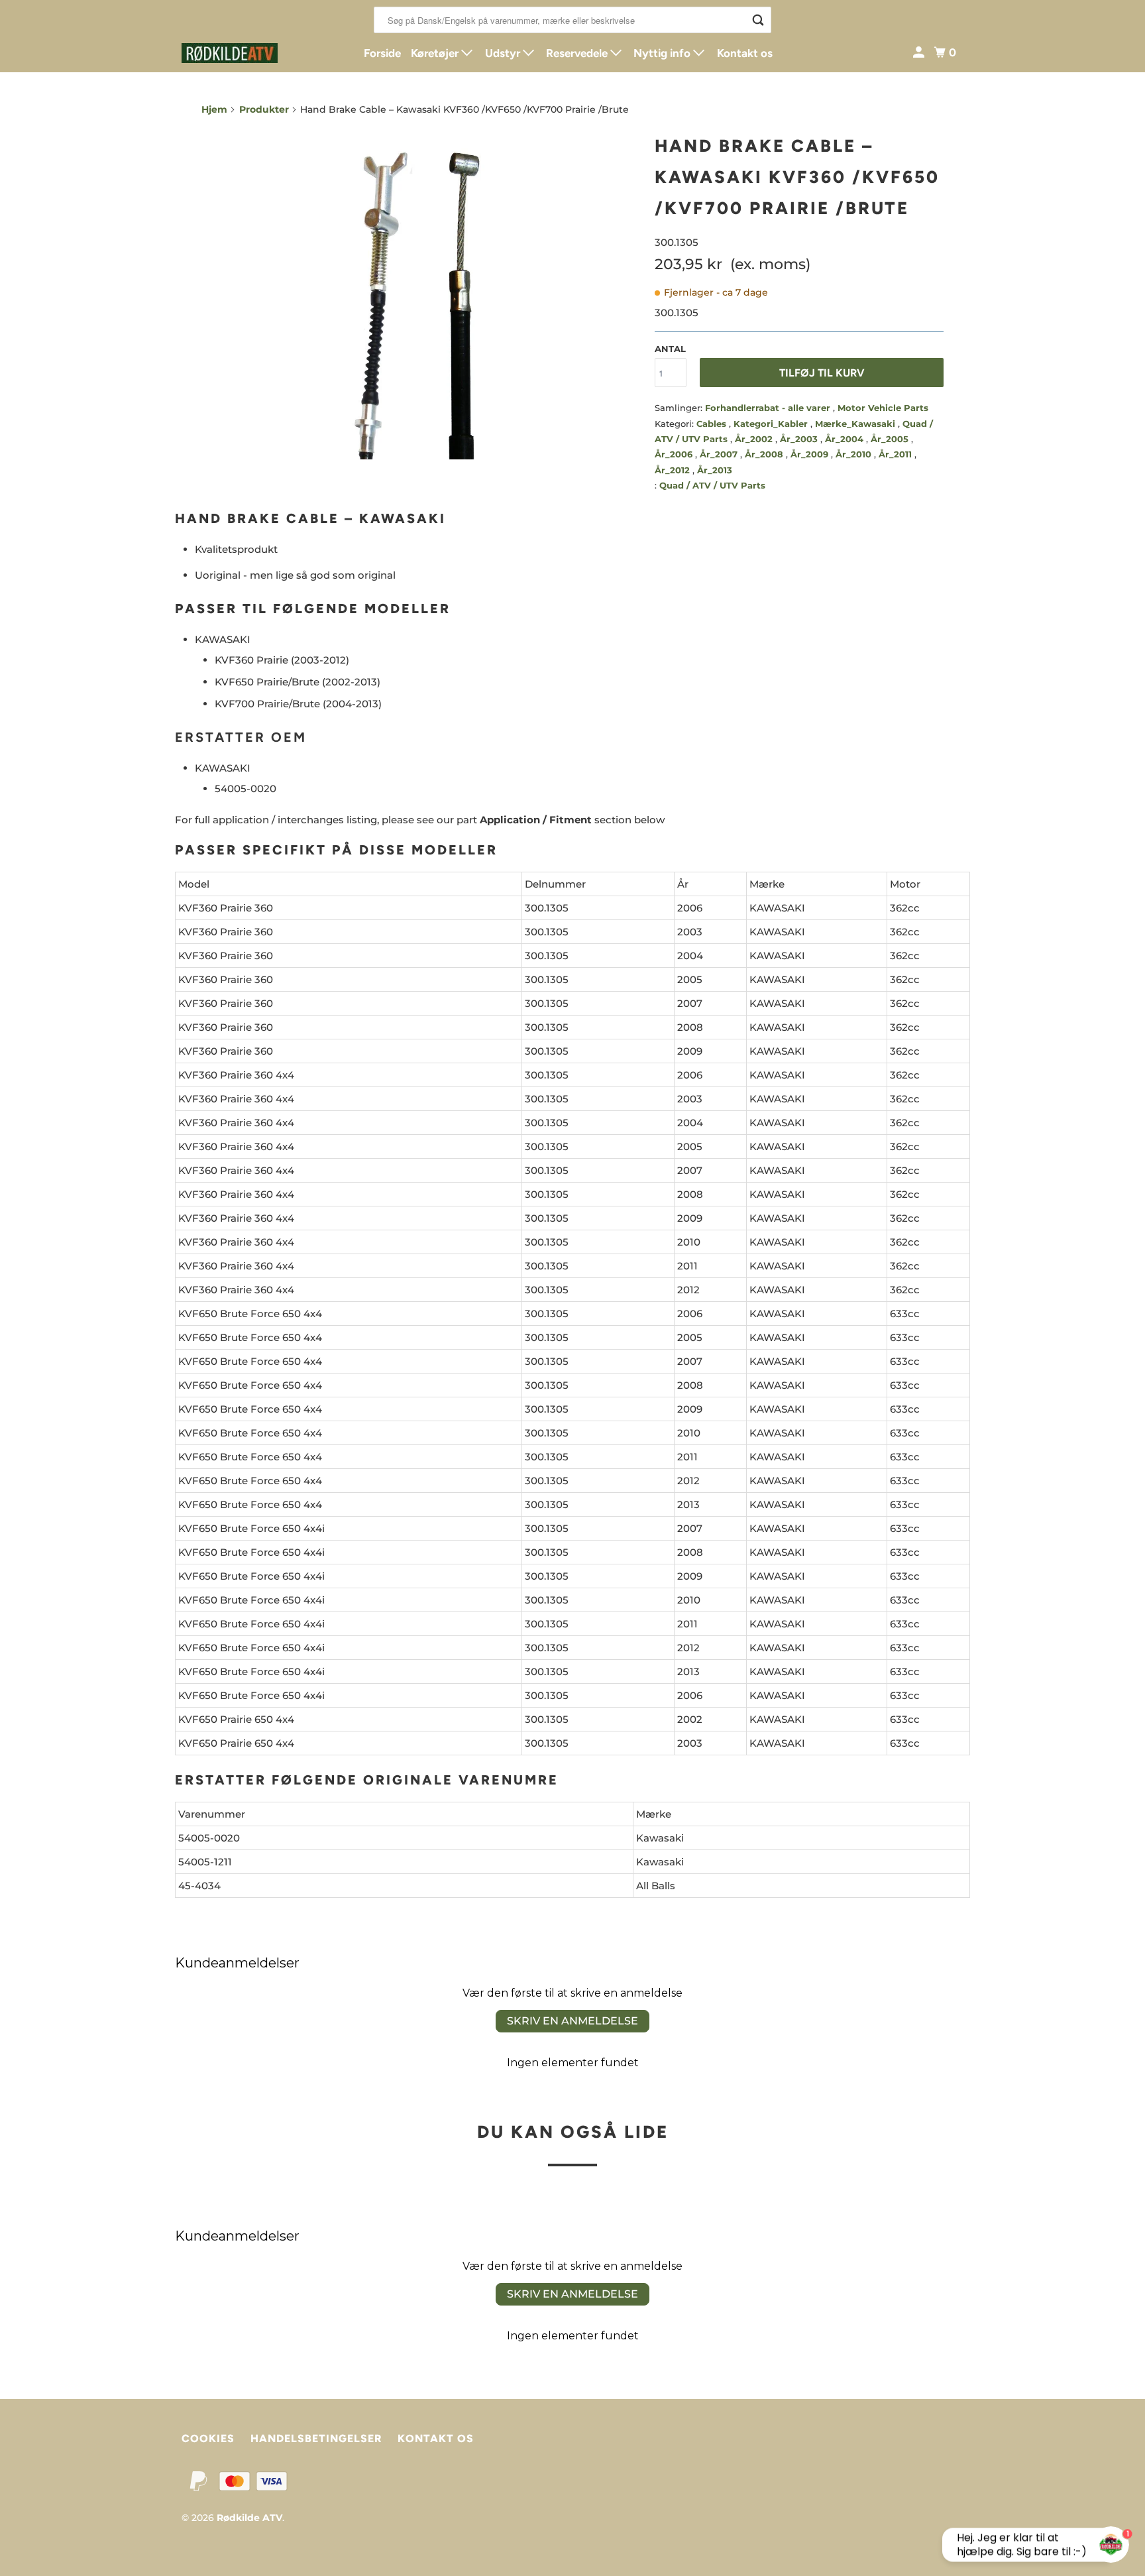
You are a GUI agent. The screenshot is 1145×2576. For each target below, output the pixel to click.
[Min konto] (920, 53)
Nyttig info (663, 53)
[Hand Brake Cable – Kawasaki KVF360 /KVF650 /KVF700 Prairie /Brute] (421, 294)
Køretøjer (436, 53)
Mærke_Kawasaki (856, 424)
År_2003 (800, 439)
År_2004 (845, 439)
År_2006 (675, 454)
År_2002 (755, 439)
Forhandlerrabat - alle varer (769, 408)
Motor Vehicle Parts (883, 408)
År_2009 (811, 454)
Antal (670, 349)
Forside (382, 53)
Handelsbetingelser (316, 2438)
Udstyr (504, 53)
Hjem (214, 109)
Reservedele (578, 53)
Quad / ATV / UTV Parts (712, 485)
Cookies (208, 2438)
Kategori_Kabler (772, 424)
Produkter (264, 109)
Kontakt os (745, 53)
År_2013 (715, 470)
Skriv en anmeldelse (572, 2021)
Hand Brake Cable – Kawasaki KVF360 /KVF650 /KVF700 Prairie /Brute (797, 177)
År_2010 (855, 454)
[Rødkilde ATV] (241, 53)
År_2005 (891, 439)
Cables (713, 424)
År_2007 (720, 454)
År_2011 (897, 454)
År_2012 (674, 470)
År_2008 (765, 454)
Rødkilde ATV (249, 2518)
